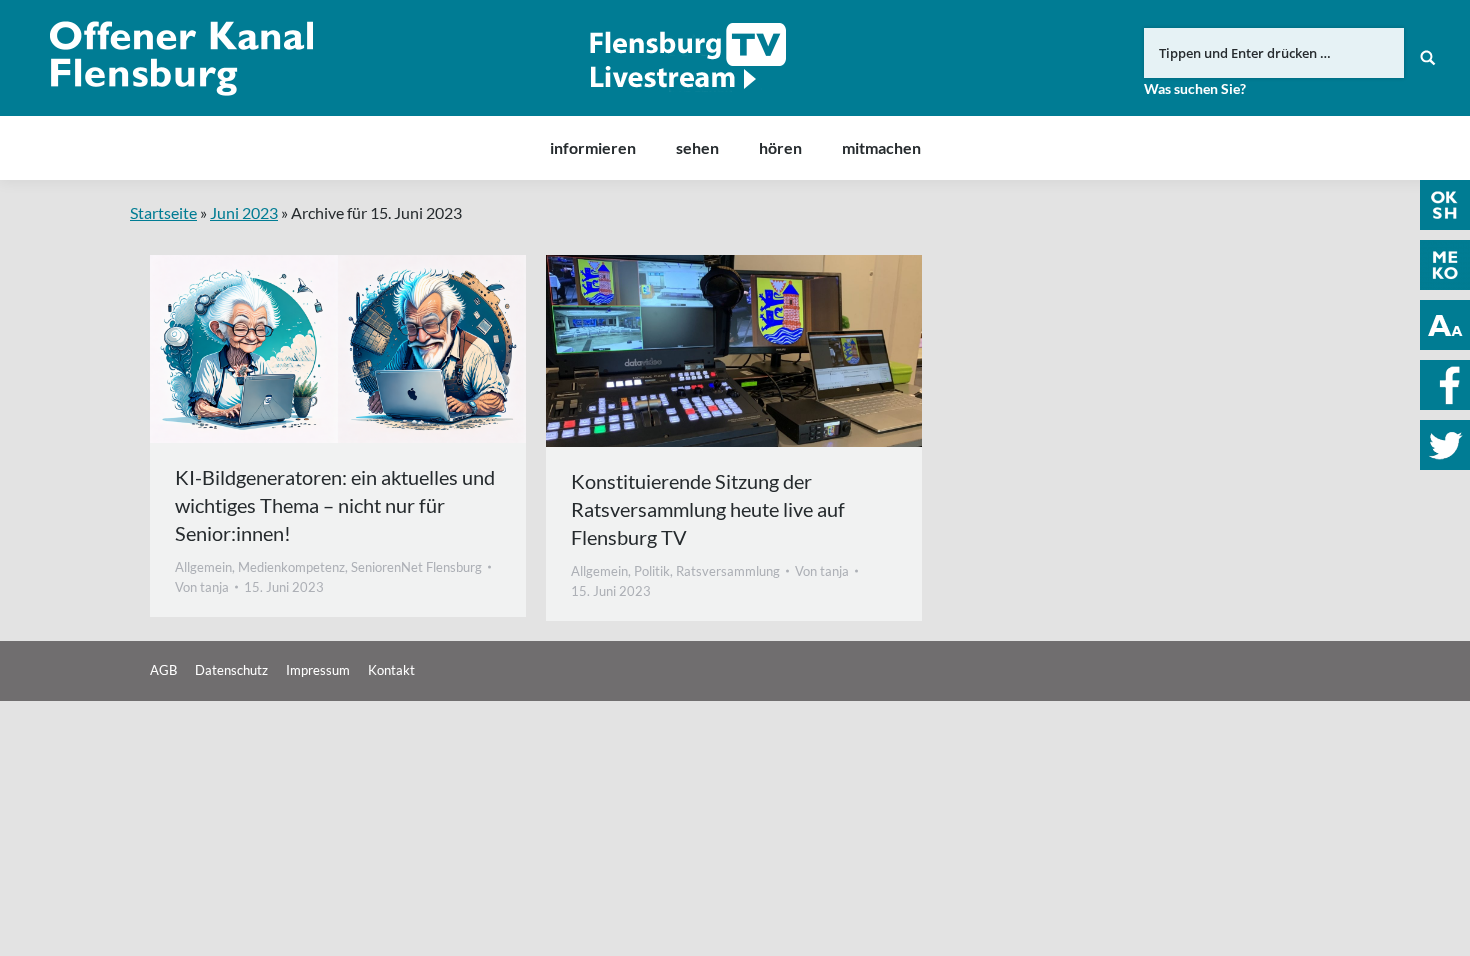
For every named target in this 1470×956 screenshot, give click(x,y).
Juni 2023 (244, 212)
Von (202, 587)
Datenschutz (231, 670)
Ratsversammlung (728, 571)
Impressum (318, 670)
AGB (163, 670)
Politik (652, 571)
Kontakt (391, 670)
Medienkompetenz (291, 567)
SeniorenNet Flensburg (416, 567)
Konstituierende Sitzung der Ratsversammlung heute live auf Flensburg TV (708, 509)
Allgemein (203, 567)
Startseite (163, 212)
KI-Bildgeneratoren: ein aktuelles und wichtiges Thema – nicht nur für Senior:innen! (335, 505)
